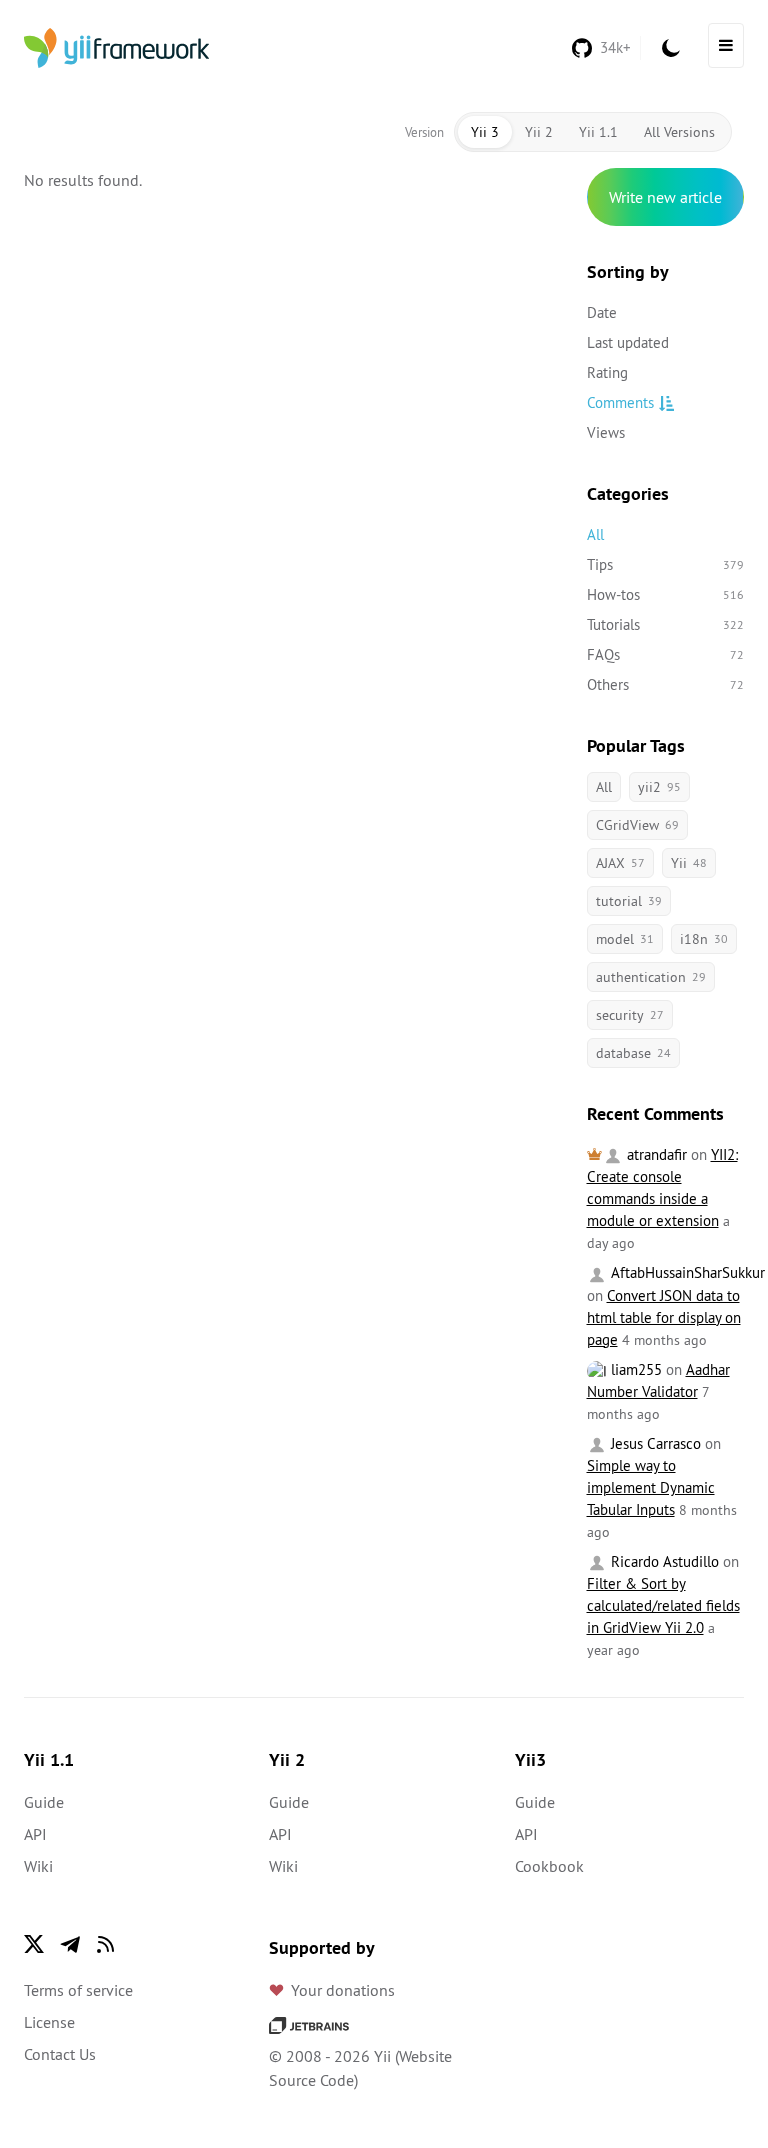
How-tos (666, 594)
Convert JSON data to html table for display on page (664, 1317)
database (633, 1053)
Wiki (38, 1866)
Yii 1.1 (598, 132)
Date (602, 312)
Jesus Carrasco (654, 1443)
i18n (704, 939)
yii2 (659, 787)
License (49, 2022)
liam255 (634, 1369)
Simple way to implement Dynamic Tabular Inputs (651, 1487)
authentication (651, 977)
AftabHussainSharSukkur (686, 1272)
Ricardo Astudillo (663, 1561)
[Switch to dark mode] (671, 48)
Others (666, 684)
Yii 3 (485, 132)
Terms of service (78, 1990)
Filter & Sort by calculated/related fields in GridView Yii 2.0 (663, 1605)
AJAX (620, 863)
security (630, 1015)
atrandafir (655, 1154)
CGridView (637, 825)
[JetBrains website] (309, 2024)
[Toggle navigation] (726, 45)
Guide (44, 1802)
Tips (666, 564)
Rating (607, 372)
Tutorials (666, 624)
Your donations (343, 1990)
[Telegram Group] (70, 1944)
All (595, 534)
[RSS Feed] (106, 1944)
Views (606, 432)
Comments (620, 402)
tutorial (629, 901)
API (35, 1834)
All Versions (679, 132)
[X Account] (34, 1944)
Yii (689, 863)
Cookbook (549, 1866)
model (625, 939)
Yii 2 (539, 132)
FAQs (666, 654)
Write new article (665, 197)
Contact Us (60, 2054)
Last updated (628, 342)
